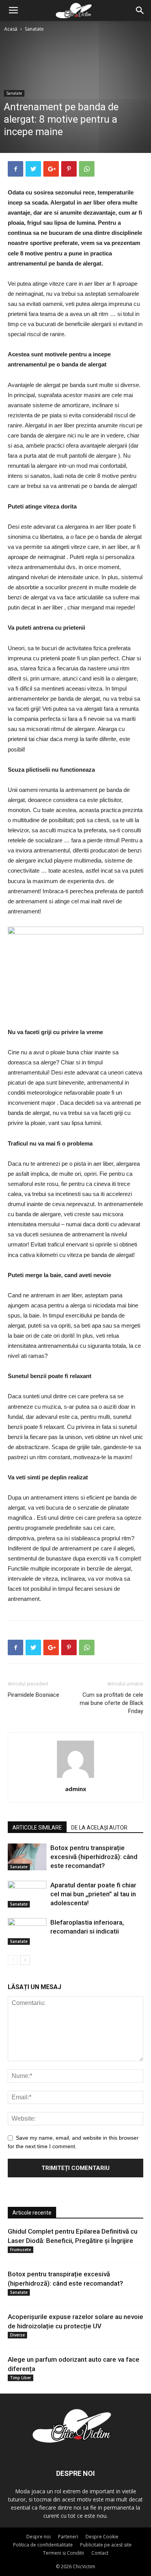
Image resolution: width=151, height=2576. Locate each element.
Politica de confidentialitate (43, 2545)
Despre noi (39, 2537)
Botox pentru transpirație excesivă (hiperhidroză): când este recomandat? (94, 1857)
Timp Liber (21, 2378)
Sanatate (34, 29)
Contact (100, 2553)
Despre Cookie (102, 2537)
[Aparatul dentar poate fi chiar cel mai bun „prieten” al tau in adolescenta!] (27, 1894)
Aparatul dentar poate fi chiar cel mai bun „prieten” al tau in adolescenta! (93, 1894)
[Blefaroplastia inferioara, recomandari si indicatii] (27, 1931)
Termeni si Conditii (63, 2553)
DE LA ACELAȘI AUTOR (99, 1828)
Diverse (17, 2335)
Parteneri (68, 2537)
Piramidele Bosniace (33, 1695)
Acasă (11, 29)
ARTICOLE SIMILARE (37, 1828)
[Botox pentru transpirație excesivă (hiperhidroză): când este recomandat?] (27, 1857)
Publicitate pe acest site (106, 2545)
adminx (76, 1789)
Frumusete (21, 2250)
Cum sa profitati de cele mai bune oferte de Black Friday (112, 1703)
